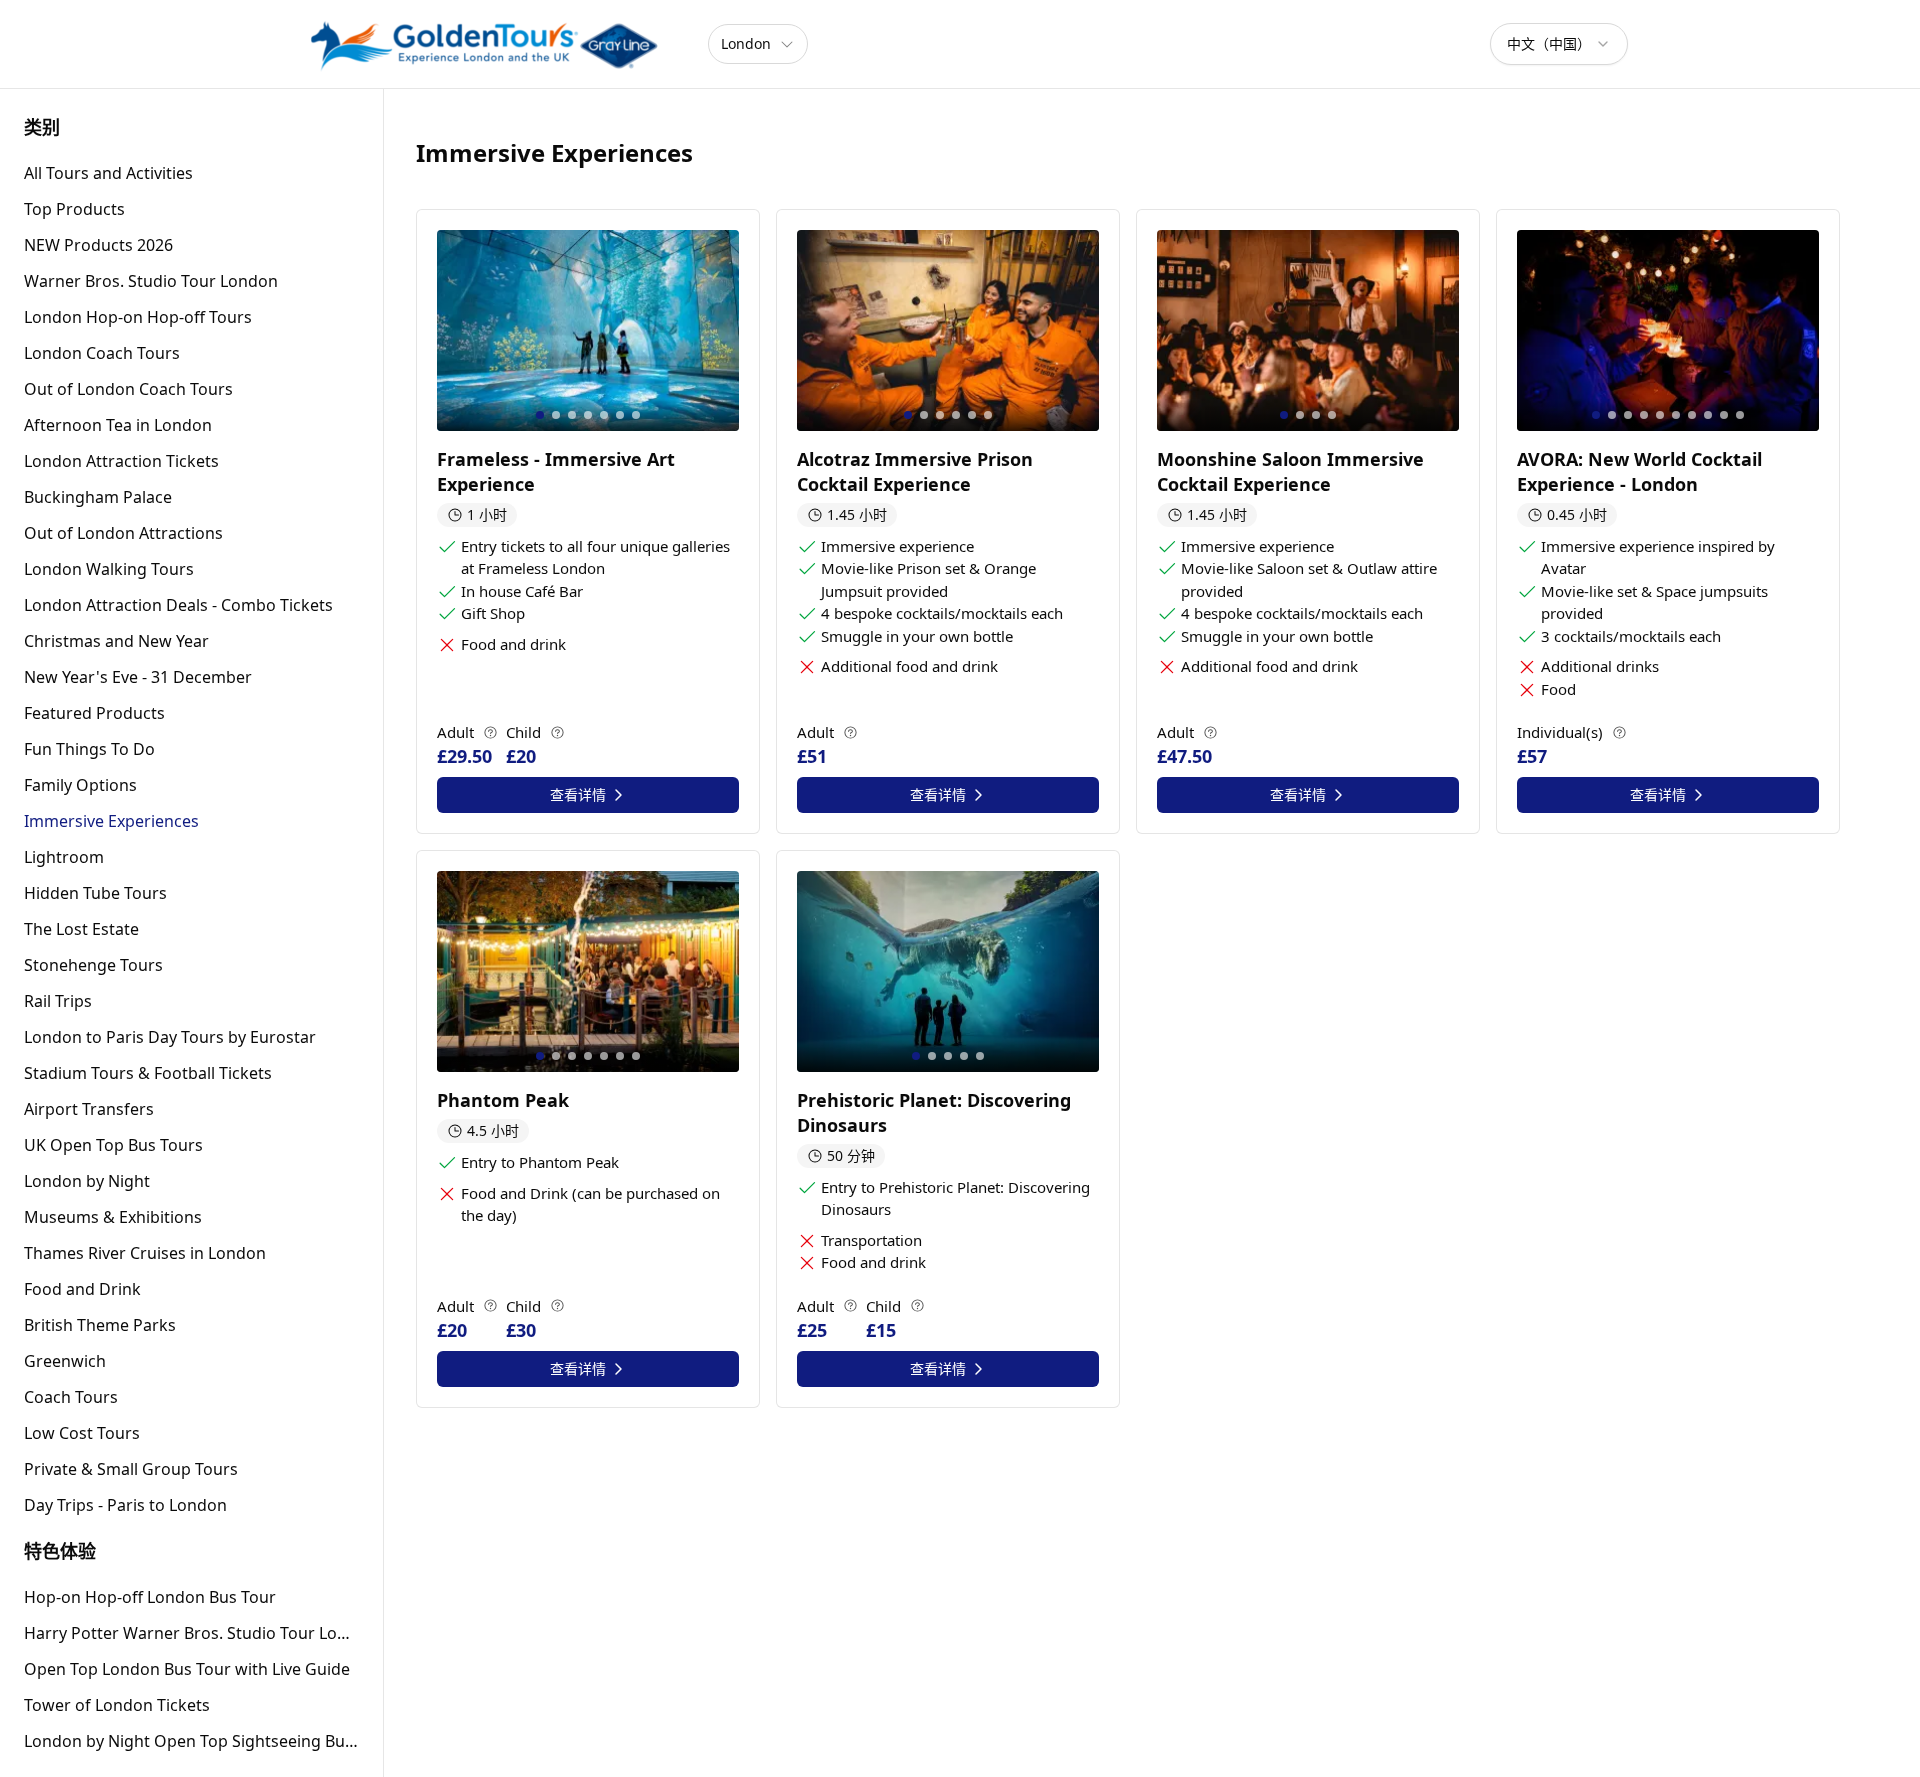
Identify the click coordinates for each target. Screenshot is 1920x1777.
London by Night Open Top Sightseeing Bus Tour (191, 1741)
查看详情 (578, 794)
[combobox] (1559, 44)
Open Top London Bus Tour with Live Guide (187, 1669)
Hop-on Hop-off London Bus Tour (150, 1597)
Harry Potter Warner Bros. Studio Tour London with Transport (191, 1633)
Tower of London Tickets (117, 1705)
